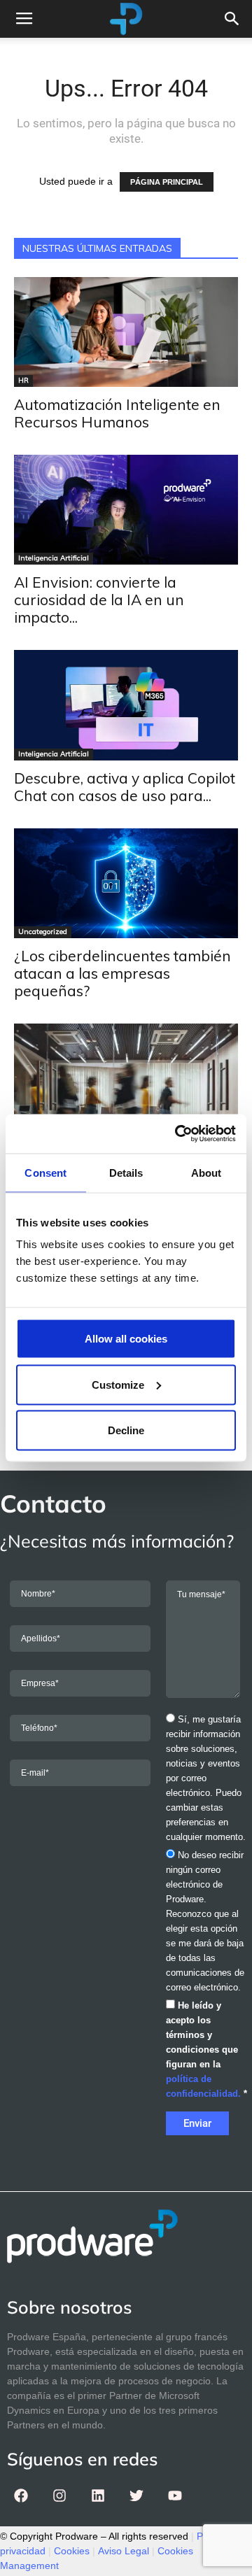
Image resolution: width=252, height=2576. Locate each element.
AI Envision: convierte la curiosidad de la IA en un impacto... (99, 600)
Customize (118, 1384)
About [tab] (206, 1172)
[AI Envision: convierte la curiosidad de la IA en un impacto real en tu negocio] (126, 510)
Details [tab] (126, 1172)
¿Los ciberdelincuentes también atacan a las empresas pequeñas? (122, 973)
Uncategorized (43, 932)
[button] (232, 19)
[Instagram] (59, 2496)
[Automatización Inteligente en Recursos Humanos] (126, 332)
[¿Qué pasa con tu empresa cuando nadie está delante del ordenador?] (126, 1098)
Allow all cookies (126, 1339)
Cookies (72, 2551)
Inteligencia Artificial (54, 558)
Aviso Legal (124, 2551)
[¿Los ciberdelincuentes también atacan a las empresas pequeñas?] (126, 883)
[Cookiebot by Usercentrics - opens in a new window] (178, 1134)
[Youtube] (175, 2496)
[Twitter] (136, 2496)
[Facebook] (21, 2496)
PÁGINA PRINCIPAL (167, 182)
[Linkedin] (98, 2496)
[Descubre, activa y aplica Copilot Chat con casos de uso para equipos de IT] (126, 705)
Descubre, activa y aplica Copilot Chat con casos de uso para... (125, 787)
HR (23, 380)
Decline (126, 1430)
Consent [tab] (45, 1172)
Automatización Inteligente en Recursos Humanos (117, 413)
